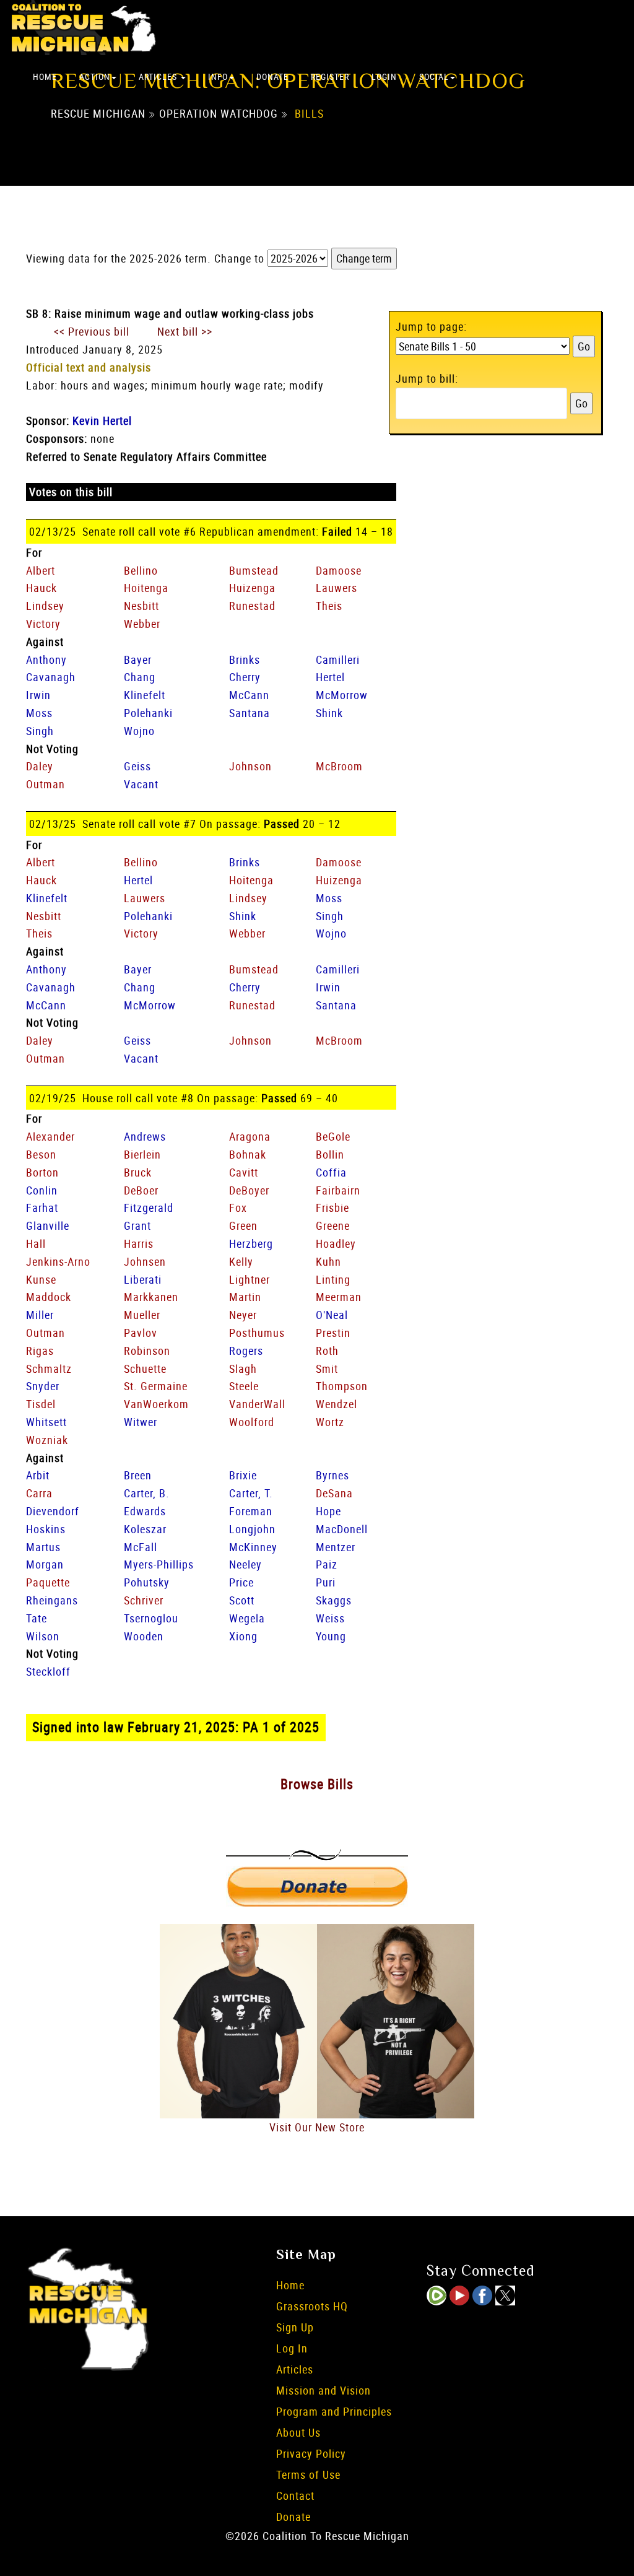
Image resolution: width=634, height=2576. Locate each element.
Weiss (330, 1618)
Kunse (41, 1279)
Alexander (50, 1136)
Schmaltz (49, 1368)
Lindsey (45, 606)
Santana (250, 713)
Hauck (41, 588)
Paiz (327, 1564)
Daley (40, 766)
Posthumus (257, 1333)
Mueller (142, 1315)
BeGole (333, 1136)
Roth (327, 1351)
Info (218, 76)
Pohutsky (147, 1582)
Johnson (250, 766)
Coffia (331, 1172)
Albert (41, 570)
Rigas (40, 1351)
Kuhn (328, 1261)
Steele (244, 1386)
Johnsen (145, 1261)
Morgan (45, 1564)
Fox (238, 1207)
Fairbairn (338, 1190)
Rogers (246, 1351)
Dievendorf (53, 1511)
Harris (139, 1243)
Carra (39, 1493)
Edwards (145, 1511)
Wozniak (47, 1440)
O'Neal (332, 1315)
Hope (328, 1511)
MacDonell (342, 1529)
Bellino (141, 570)
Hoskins (46, 1529)
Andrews (145, 1136)
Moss (39, 713)
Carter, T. (251, 1493)
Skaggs (334, 1600)
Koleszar (145, 1529)
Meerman (339, 1297)
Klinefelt (145, 695)
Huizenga (252, 588)
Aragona (250, 1136)
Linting (333, 1279)
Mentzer (336, 1547)
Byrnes (332, 1475)
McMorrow (342, 695)
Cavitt (244, 1172)
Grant (137, 1225)
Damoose (339, 570)
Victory (43, 624)
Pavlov (141, 1333)
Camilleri (338, 659)
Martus (43, 1547)
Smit (327, 1368)
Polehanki (148, 713)
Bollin (330, 1154)
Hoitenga (146, 588)
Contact (295, 2495)
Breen (138, 1475)
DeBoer (141, 1190)
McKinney (253, 1547)
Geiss (137, 766)
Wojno (139, 731)
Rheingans (52, 1600)
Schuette (145, 1368)
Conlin (42, 1190)
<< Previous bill (92, 331)
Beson (41, 1154)
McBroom (339, 766)
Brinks (245, 659)
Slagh (243, 1368)
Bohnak (248, 1154)
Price (241, 1582)
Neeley (245, 1564)
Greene (333, 1225)
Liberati (143, 1279)
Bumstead (254, 570)
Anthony (46, 659)
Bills (309, 113)
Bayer (138, 659)
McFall (141, 1547)
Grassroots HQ (312, 2306)
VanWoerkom (156, 1404)
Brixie (243, 1475)
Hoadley (336, 1243)
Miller (40, 1315)
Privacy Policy (311, 2453)
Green (243, 1225)
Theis (329, 606)
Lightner (250, 1279)
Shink (329, 713)
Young (331, 1636)
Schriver (144, 1600)
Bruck (138, 1172)
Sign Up (295, 2327)
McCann (249, 695)
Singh (40, 731)
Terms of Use (308, 2474)
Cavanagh (51, 677)
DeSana (334, 1493)
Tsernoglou (151, 1618)
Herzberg (251, 1243)
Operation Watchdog (219, 113)
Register (330, 76)
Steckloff (48, 1671)
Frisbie (332, 1207)
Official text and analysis (89, 367)
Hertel (330, 677)
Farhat (42, 1207)
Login (384, 76)
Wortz (330, 1422)
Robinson (147, 1351)
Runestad (252, 606)
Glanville (48, 1225)
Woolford (252, 1422)
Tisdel (41, 1404)
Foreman (251, 1511)
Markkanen (151, 1297)
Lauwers (337, 588)
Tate (37, 1618)
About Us (298, 2432)
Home (45, 76)
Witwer (141, 1422)
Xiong (243, 1636)
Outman (46, 784)
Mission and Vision (324, 2390)
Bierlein (142, 1154)
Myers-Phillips (159, 1564)
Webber (142, 624)
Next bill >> (185, 331)
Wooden (144, 1636)
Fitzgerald (149, 1207)
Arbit (38, 1475)
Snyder (43, 1386)
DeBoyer (249, 1190)
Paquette (48, 1582)
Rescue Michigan (98, 113)
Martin (245, 1297)
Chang (140, 677)
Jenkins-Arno (58, 1261)
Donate (272, 76)
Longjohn (252, 1529)
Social (434, 76)
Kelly (241, 1261)
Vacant (141, 784)
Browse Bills (317, 1784)
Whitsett (46, 1422)
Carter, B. (147, 1493)
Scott (242, 1600)
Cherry (245, 677)
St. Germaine (156, 1386)
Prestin (333, 1333)
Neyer (243, 1315)
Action (95, 76)
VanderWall (257, 1404)
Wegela (247, 1618)
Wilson (43, 1636)
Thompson (342, 1386)
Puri (326, 1582)
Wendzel (337, 1404)
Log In (292, 2348)
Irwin (38, 695)
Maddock (49, 1297)
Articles (159, 76)
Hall (36, 1243)
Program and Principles (334, 2411)
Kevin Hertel (102, 420)
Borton (42, 1172)
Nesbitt (141, 606)
